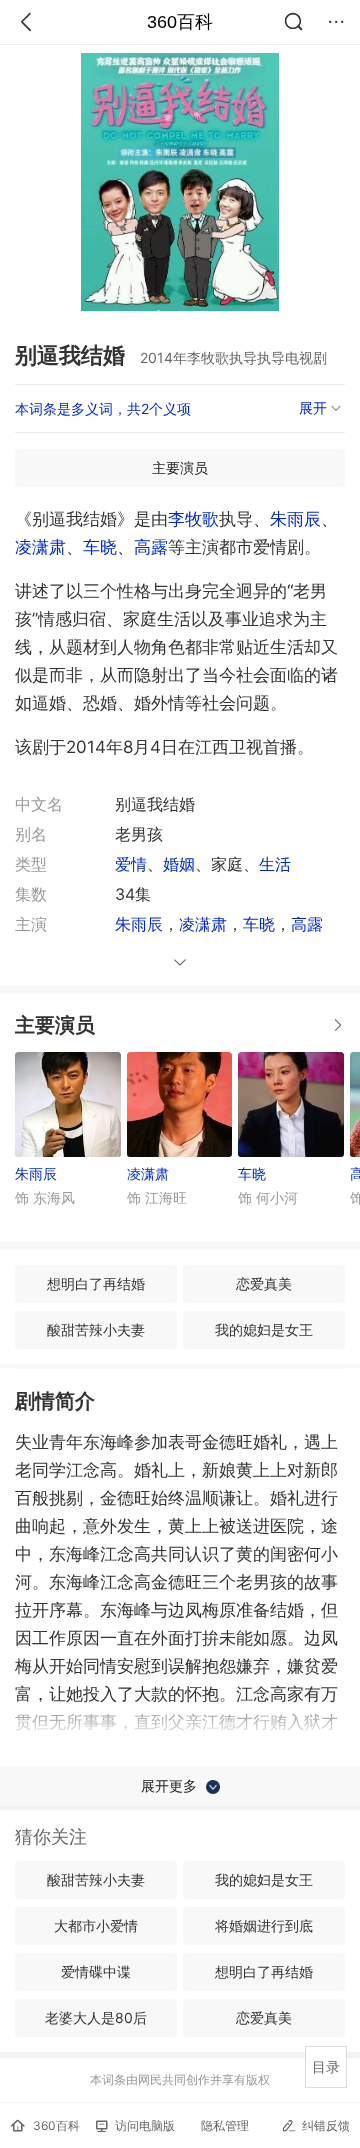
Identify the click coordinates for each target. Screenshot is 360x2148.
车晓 (100, 547)
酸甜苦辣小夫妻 (96, 1329)
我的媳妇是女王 (264, 1329)
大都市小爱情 (96, 1925)
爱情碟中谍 (96, 1971)
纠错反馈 (326, 2125)
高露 (151, 547)
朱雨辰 (295, 519)
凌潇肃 (40, 547)
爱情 (131, 864)
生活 (275, 864)
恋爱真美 (264, 1283)
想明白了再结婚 (96, 1283)
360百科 (180, 22)
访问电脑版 (145, 2125)
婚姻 (179, 864)
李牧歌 (193, 519)
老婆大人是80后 (96, 2017)
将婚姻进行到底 (264, 1925)
